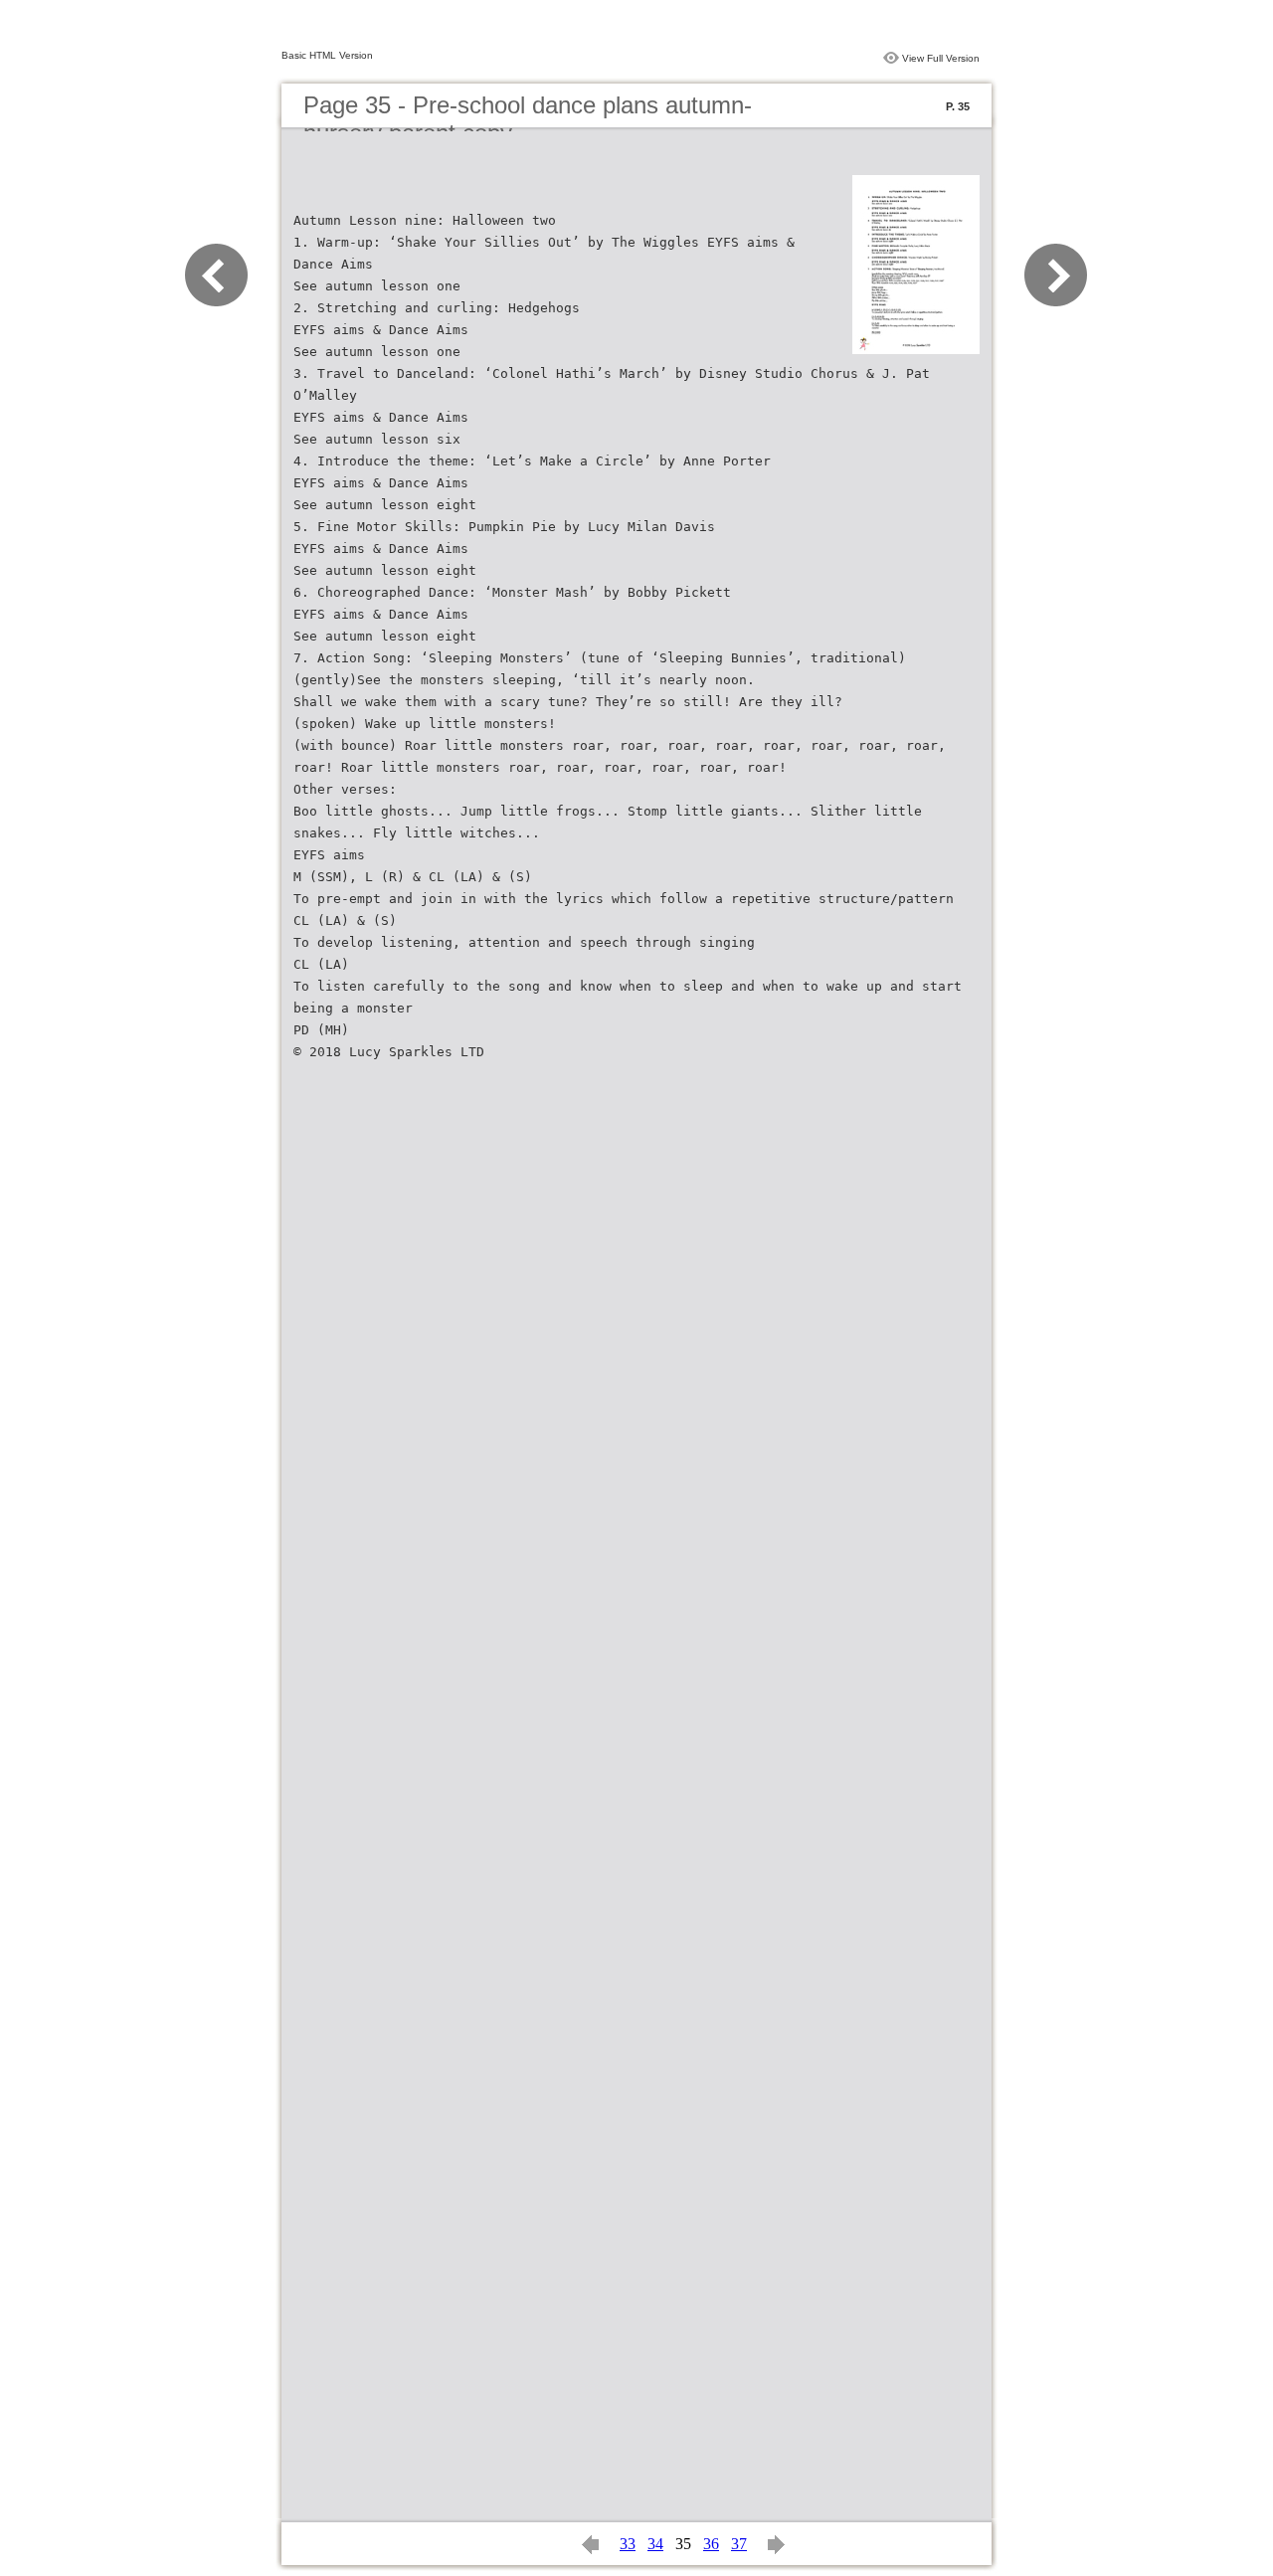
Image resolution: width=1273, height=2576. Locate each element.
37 (739, 2544)
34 (655, 2544)
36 (711, 2544)
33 (628, 2544)
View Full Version (941, 58)
